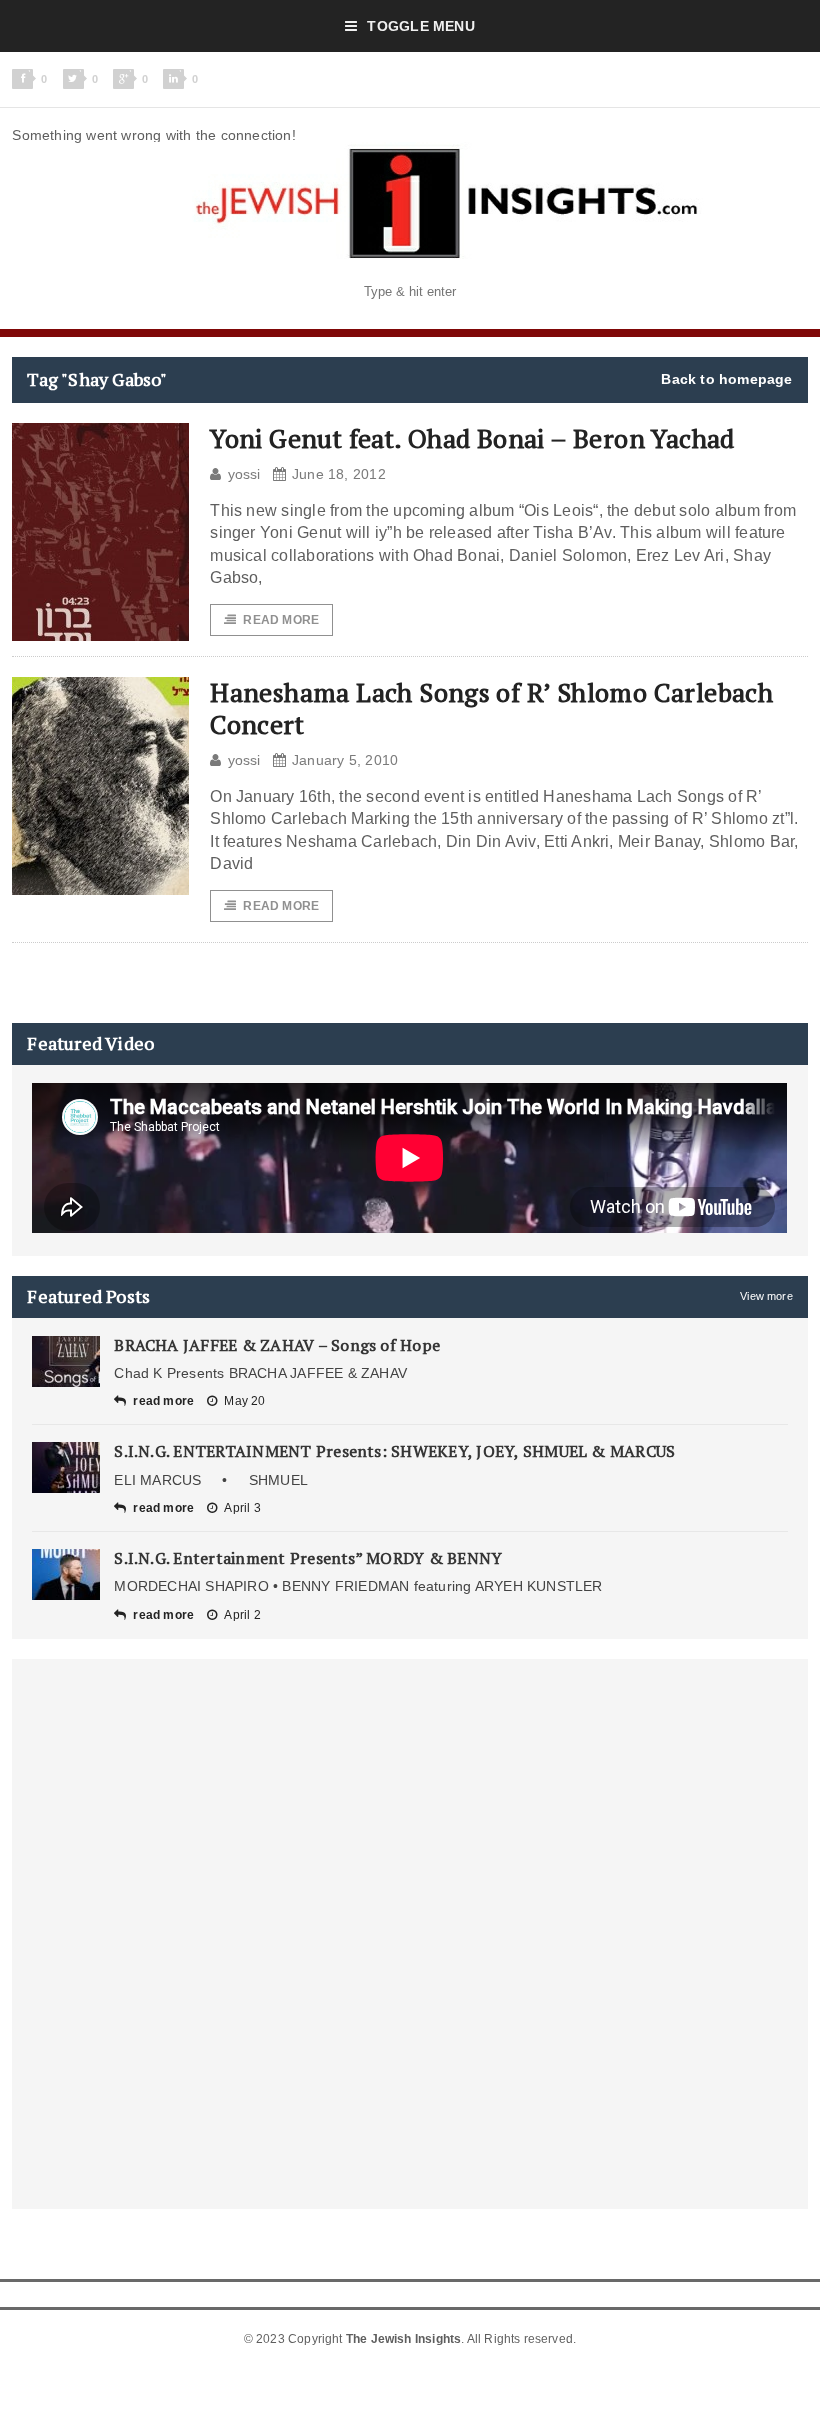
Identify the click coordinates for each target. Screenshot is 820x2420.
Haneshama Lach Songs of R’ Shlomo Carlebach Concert (491, 707)
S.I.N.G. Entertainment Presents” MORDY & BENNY (308, 1558)
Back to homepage (726, 379)
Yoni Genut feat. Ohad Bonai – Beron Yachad (472, 438)
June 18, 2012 (339, 474)
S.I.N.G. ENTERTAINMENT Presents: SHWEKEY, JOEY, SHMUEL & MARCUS (394, 1451)
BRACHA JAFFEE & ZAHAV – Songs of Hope (277, 1345)
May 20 (244, 1401)
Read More (281, 620)
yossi (244, 474)
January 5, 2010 (345, 760)
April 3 (242, 1508)
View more (766, 1296)
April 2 (242, 1615)
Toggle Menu (420, 26)
